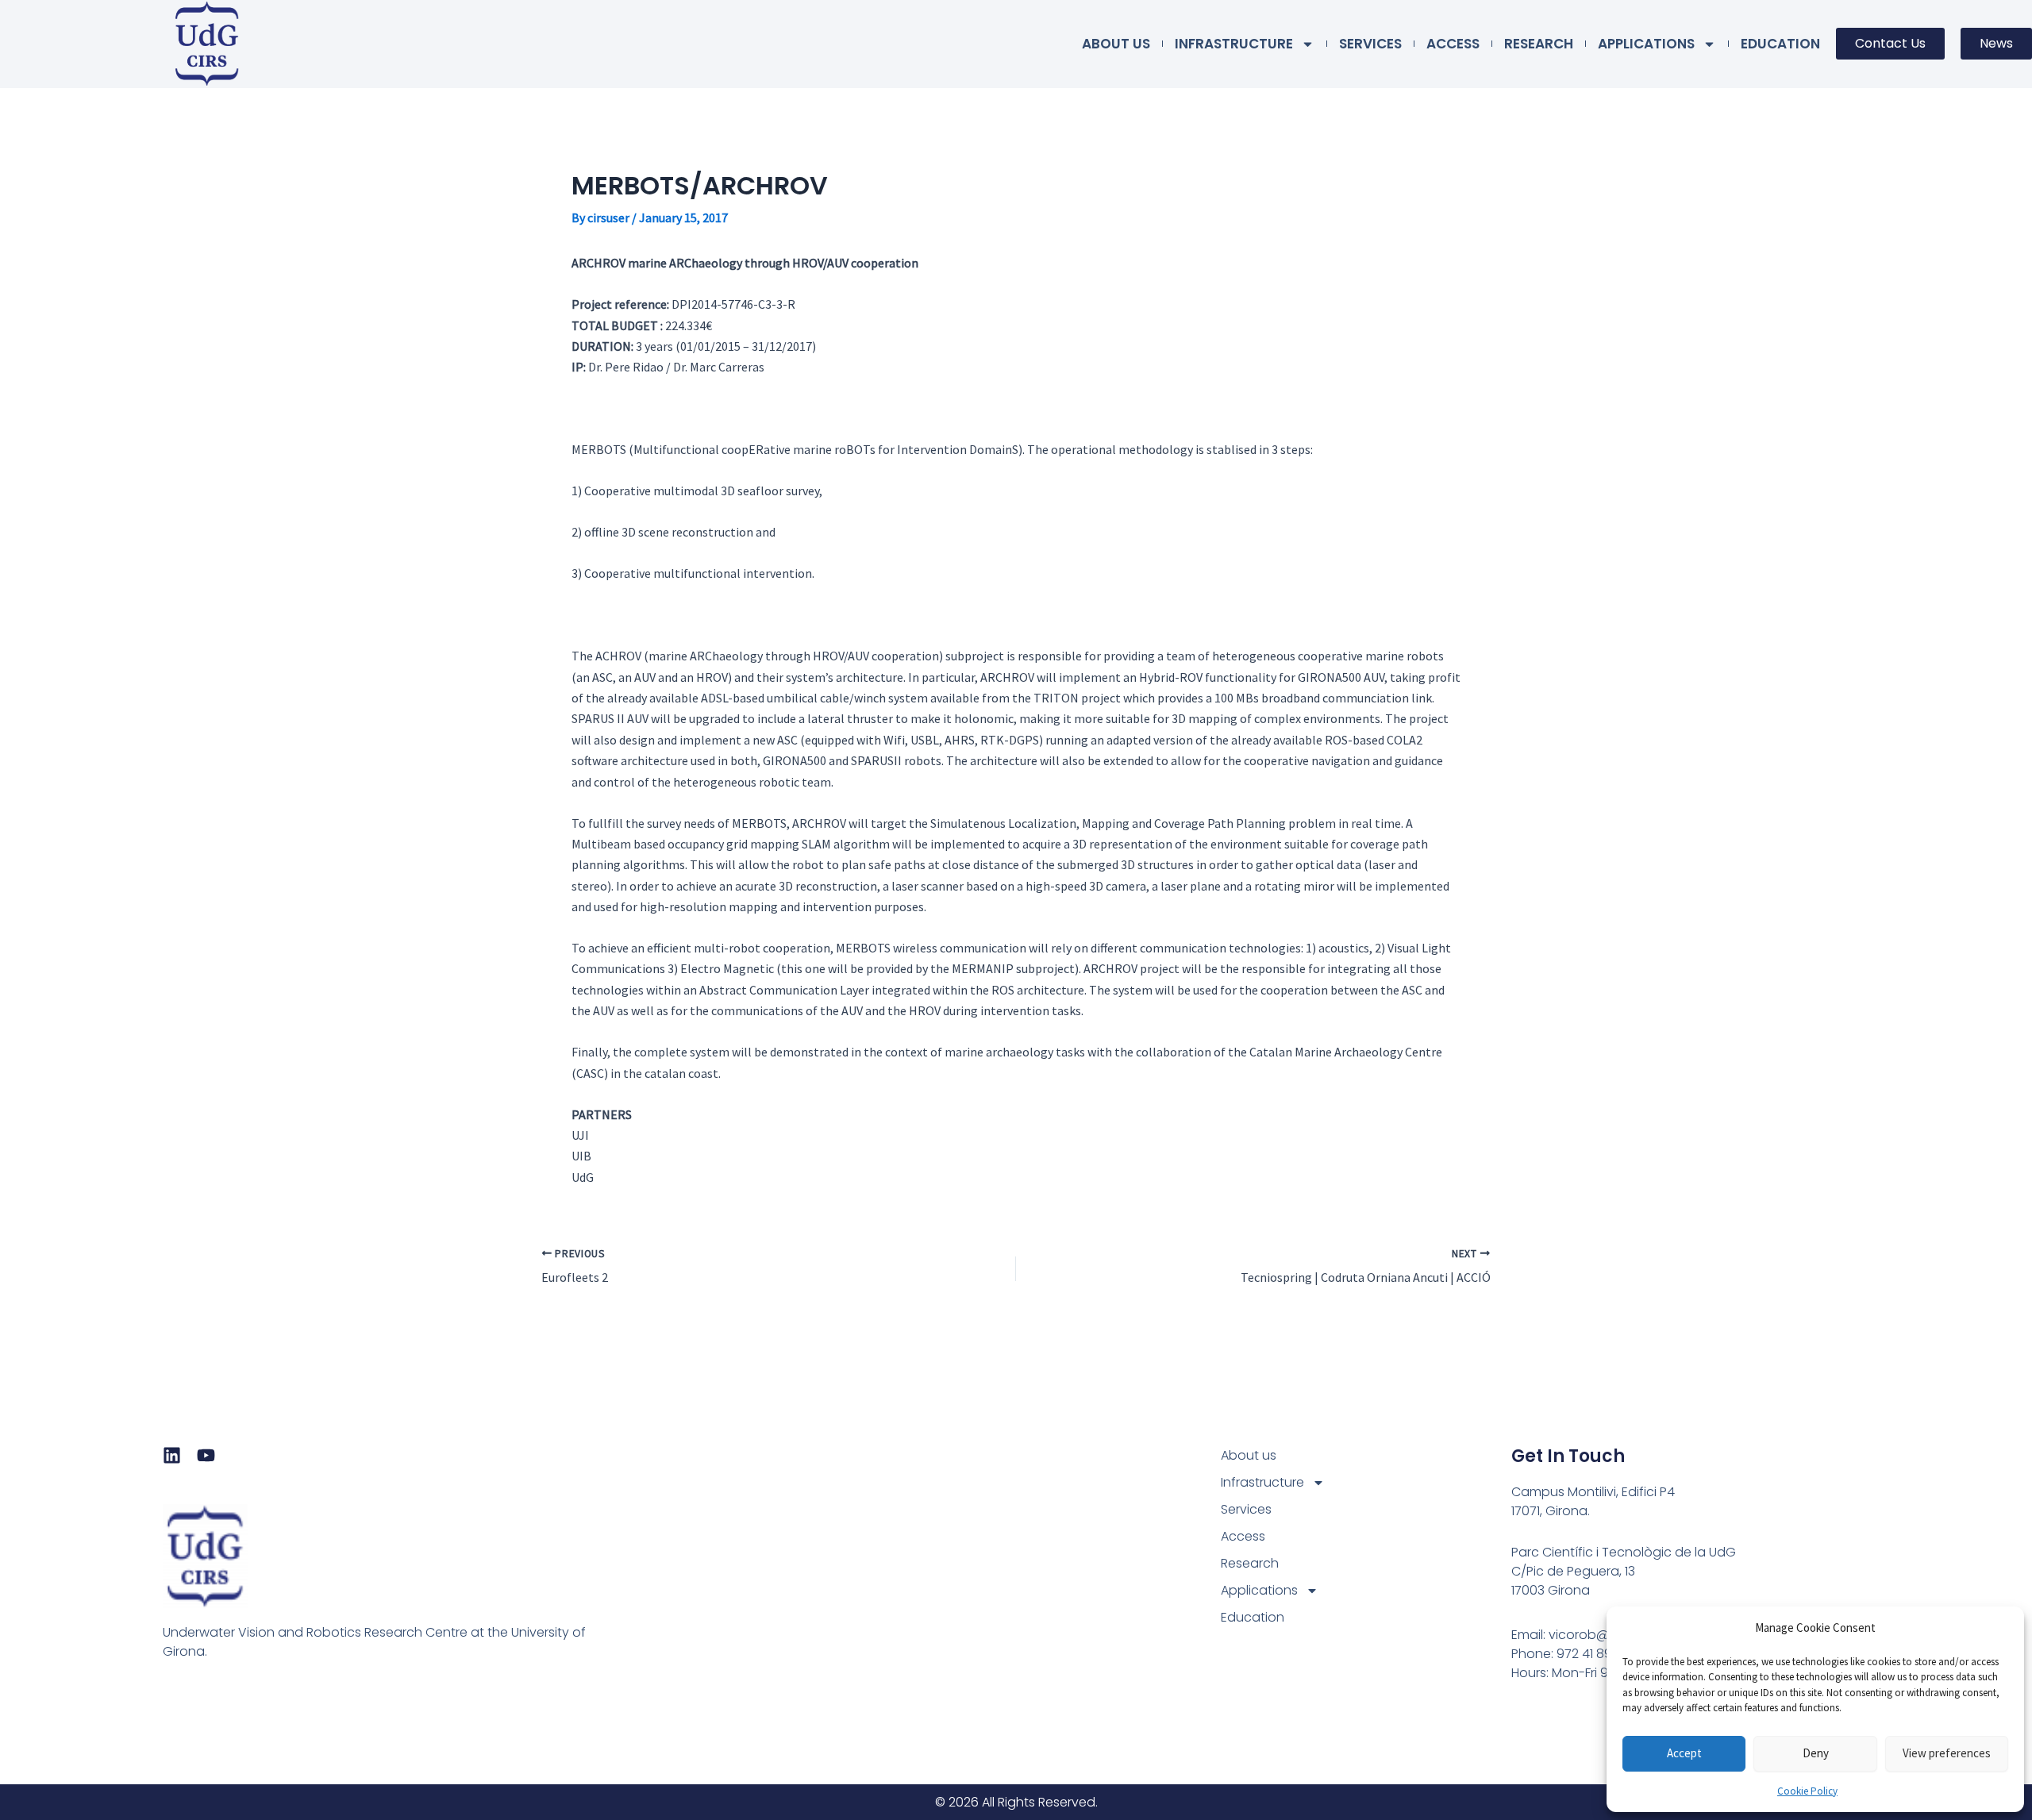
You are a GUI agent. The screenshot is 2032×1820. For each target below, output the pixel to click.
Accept (1684, 1753)
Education (1780, 44)
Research (1539, 44)
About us (1116, 44)
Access (1453, 44)
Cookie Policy (1807, 1791)
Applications (1646, 44)
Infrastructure (1234, 44)
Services (1370, 44)
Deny (1816, 1753)
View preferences (1947, 1753)
